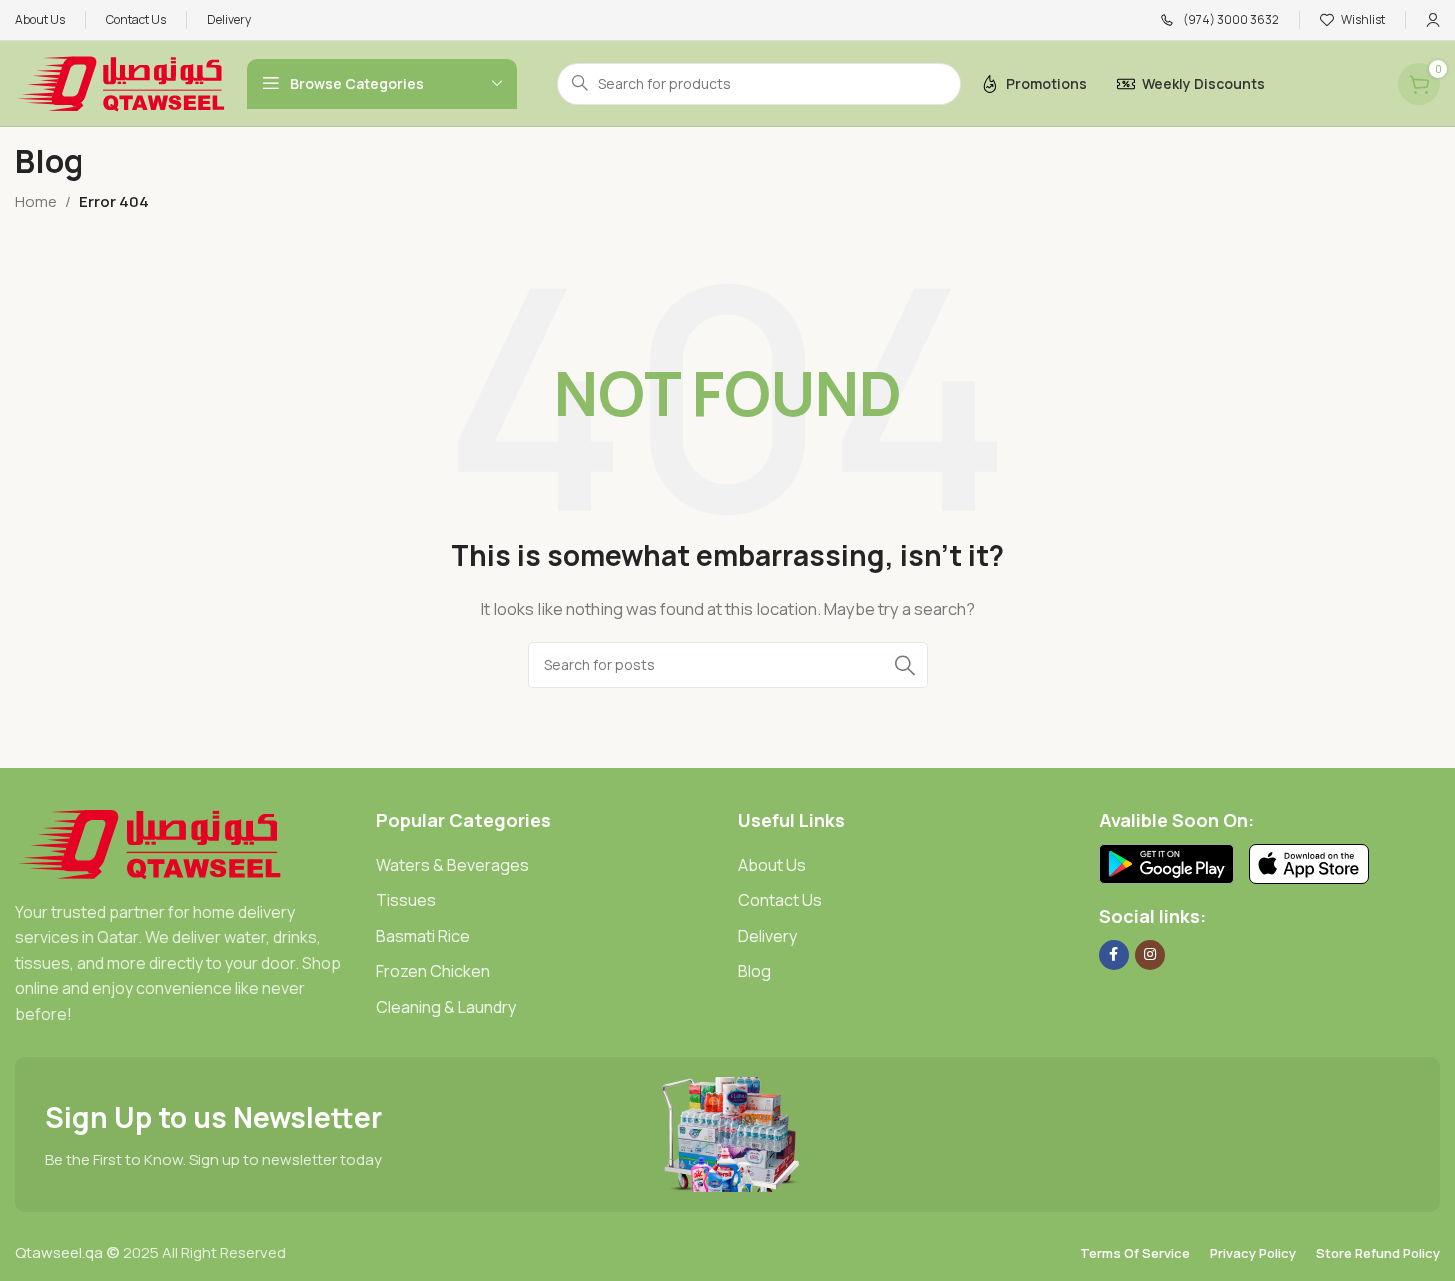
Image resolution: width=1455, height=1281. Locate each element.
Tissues (406, 900)
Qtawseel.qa (59, 1252)
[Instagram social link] (1150, 955)
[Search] (905, 665)
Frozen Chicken (433, 971)
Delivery (767, 936)
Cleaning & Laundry (446, 1007)
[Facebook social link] (1114, 955)
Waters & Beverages (452, 865)
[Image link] (149, 842)
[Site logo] (121, 82)
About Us (772, 865)
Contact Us (780, 900)
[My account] (1433, 20)
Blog (754, 971)
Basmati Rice (423, 936)
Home (36, 201)
